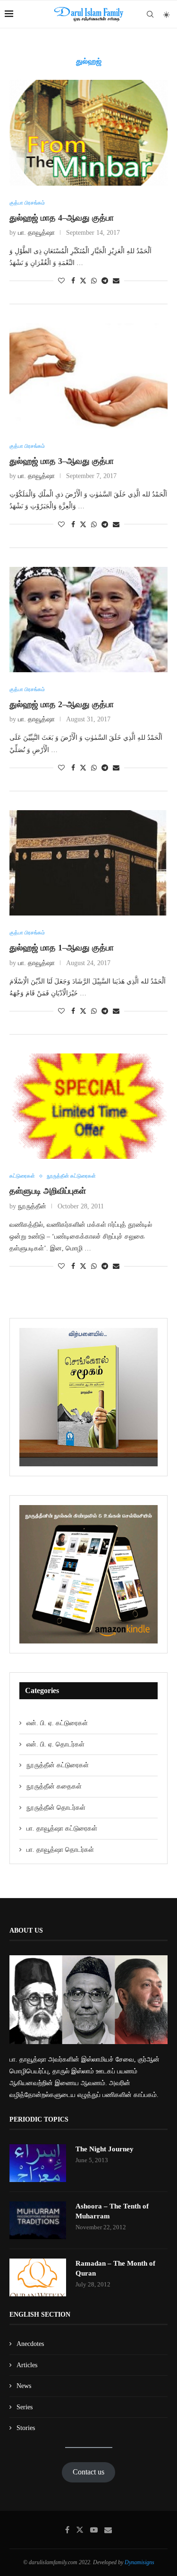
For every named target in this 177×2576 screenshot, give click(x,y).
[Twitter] (80, 2530)
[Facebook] (67, 2530)
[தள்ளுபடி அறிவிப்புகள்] (88, 1106)
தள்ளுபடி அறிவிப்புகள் (48, 1191)
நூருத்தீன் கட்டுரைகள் (58, 1765)
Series (25, 2407)
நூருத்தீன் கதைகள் (54, 1786)
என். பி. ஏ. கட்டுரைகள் (57, 1723)
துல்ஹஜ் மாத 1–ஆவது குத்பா (62, 948)
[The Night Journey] (38, 2163)
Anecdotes (30, 2344)
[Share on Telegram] (105, 281)
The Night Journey (105, 2149)
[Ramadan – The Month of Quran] (38, 2277)
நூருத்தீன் (32, 1206)
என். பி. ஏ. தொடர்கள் (55, 1744)
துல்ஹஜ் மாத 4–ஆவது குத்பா (62, 218)
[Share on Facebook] (73, 281)
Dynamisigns (139, 2562)
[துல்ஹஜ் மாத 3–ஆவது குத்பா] (88, 376)
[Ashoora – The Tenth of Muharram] (38, 2220)
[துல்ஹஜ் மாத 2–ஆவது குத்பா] (88, 620)
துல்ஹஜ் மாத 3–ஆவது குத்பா (62, 461)
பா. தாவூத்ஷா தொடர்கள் (60, 1850)
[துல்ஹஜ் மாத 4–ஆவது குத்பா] (88, 133)
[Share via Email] (116, 281)
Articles (27, 2365)
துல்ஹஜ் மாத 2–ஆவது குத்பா (62, 704)
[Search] (150, 14)
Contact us (88, 2472)
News (24, 2386)
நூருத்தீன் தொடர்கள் (56, 1808)
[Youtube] (94, 2530)
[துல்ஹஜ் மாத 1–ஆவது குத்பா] (88, 863)
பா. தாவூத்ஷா (36, 233)
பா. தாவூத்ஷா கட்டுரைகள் (62, 1828)
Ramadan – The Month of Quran (115, 2268)
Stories (26, 2428)
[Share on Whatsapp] (94, 281)
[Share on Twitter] (83, 281)
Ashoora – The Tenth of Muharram (112, 2211)
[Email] (108, 2530)
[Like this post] (61, 281)
